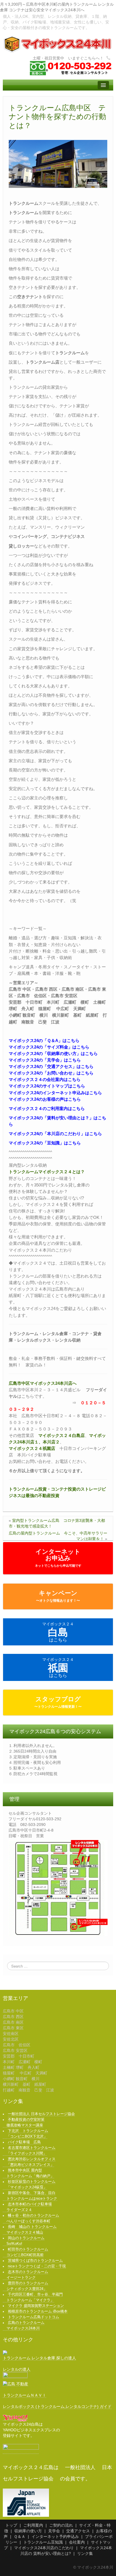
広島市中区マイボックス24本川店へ (43, 1383)
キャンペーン (58, 1596)
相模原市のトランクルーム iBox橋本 (38, 2311)
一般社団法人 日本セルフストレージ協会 (41, 2114)
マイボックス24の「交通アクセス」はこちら (51, 1066)
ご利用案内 (33, 2525)
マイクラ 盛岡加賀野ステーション (36, 2306)
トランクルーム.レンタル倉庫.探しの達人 (39, 2358)
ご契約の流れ (61, 2525)
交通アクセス (78, 2531)
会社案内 (77, 2542)
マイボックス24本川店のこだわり (44, 2548)
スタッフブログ (58, 1702)
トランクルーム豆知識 (43, 2542)
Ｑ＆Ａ (20, 2537)
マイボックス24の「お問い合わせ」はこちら (51, 1073)
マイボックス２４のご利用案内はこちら (47, 1108)
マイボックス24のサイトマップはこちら (47, 1086)
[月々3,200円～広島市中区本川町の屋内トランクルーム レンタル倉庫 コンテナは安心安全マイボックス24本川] (58, 44)
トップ (11, 2525)
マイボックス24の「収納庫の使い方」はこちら (53, 1053)
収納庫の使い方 (28, 2531)
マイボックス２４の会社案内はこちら (45, 1079)
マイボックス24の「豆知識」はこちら (45, 1143)
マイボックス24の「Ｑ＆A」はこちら (44, 1040)
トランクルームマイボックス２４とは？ (47, 1172)
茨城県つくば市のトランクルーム (35, 2261)
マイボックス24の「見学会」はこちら (45, 1060)
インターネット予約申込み (55, 2537)
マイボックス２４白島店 (62, 1435)
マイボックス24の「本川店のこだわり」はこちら (55, 1134)
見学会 (54, 2531)
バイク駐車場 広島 (24, 2142)
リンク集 (85, 2553)
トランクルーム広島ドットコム (34, 2317)
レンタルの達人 (17, 2369)
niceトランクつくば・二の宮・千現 (37, 2266)
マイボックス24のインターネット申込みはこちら (55, 1093)
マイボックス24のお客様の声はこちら (45, 1099)
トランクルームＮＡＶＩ (24, 2395)
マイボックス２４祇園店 (32, 1448)
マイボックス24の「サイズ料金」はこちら (49, 1047)
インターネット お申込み (58, 1558)
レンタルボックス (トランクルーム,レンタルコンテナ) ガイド (57, 2406)
